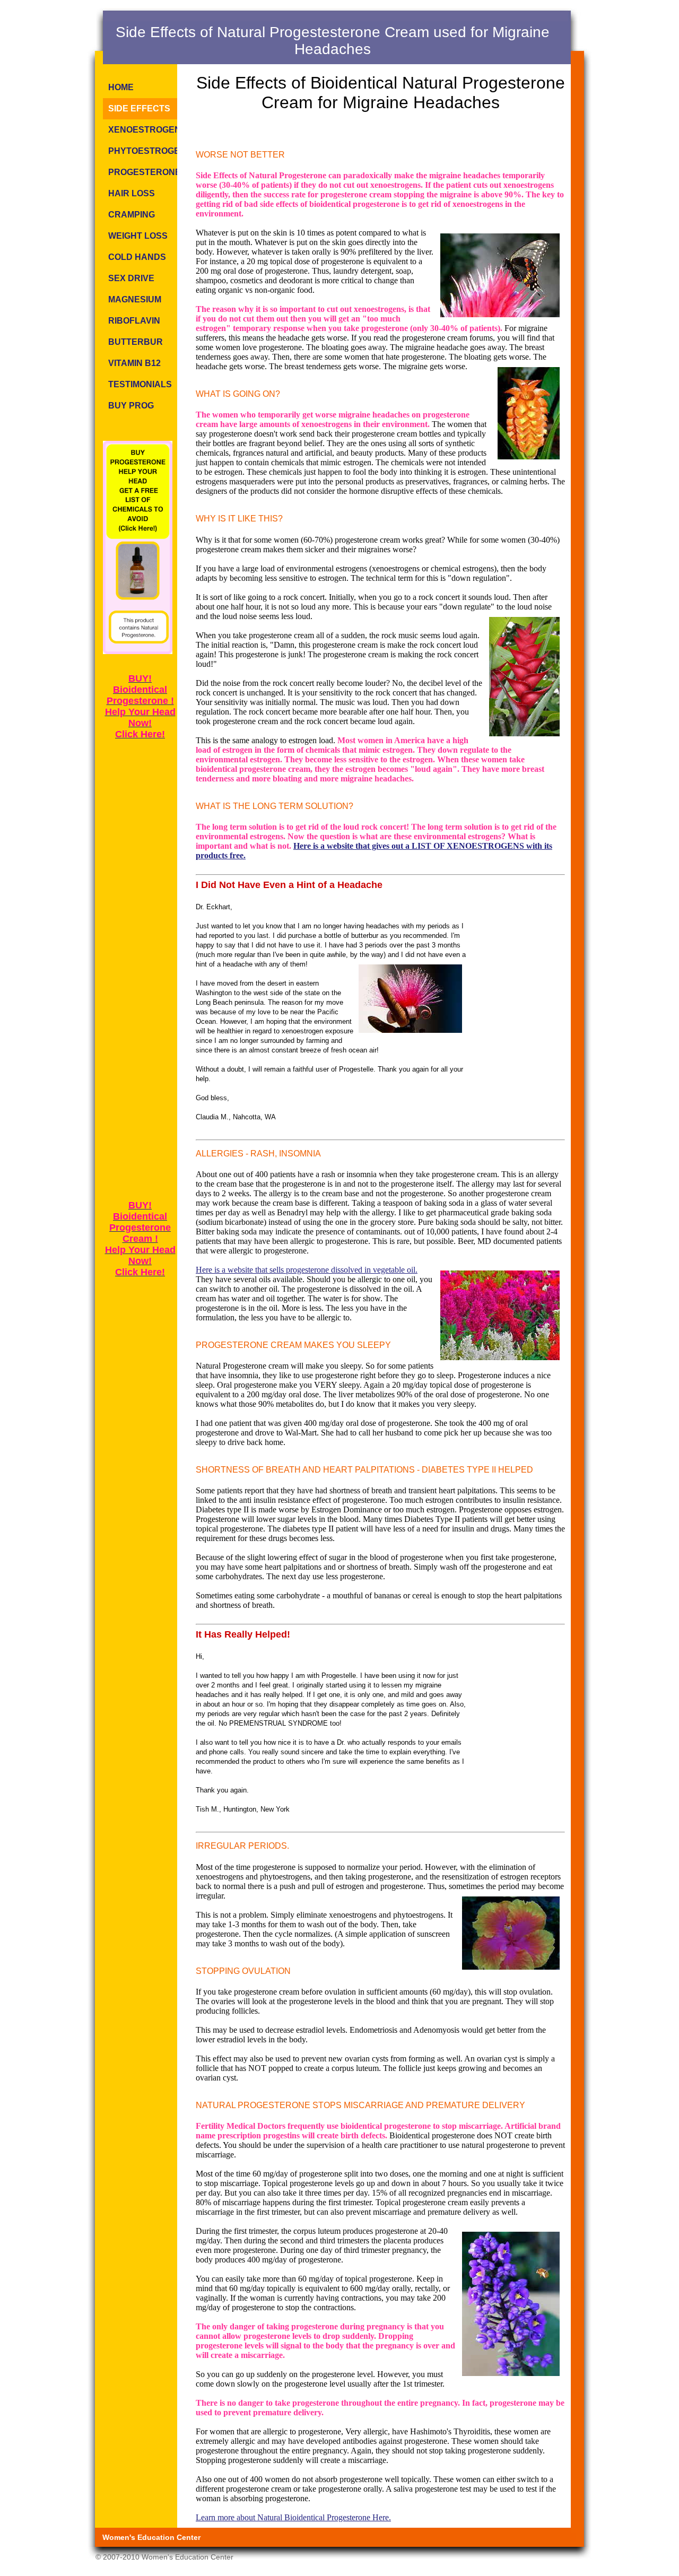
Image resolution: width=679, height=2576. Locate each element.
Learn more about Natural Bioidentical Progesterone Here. (293, 2517)
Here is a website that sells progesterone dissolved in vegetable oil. (307, 1270)
